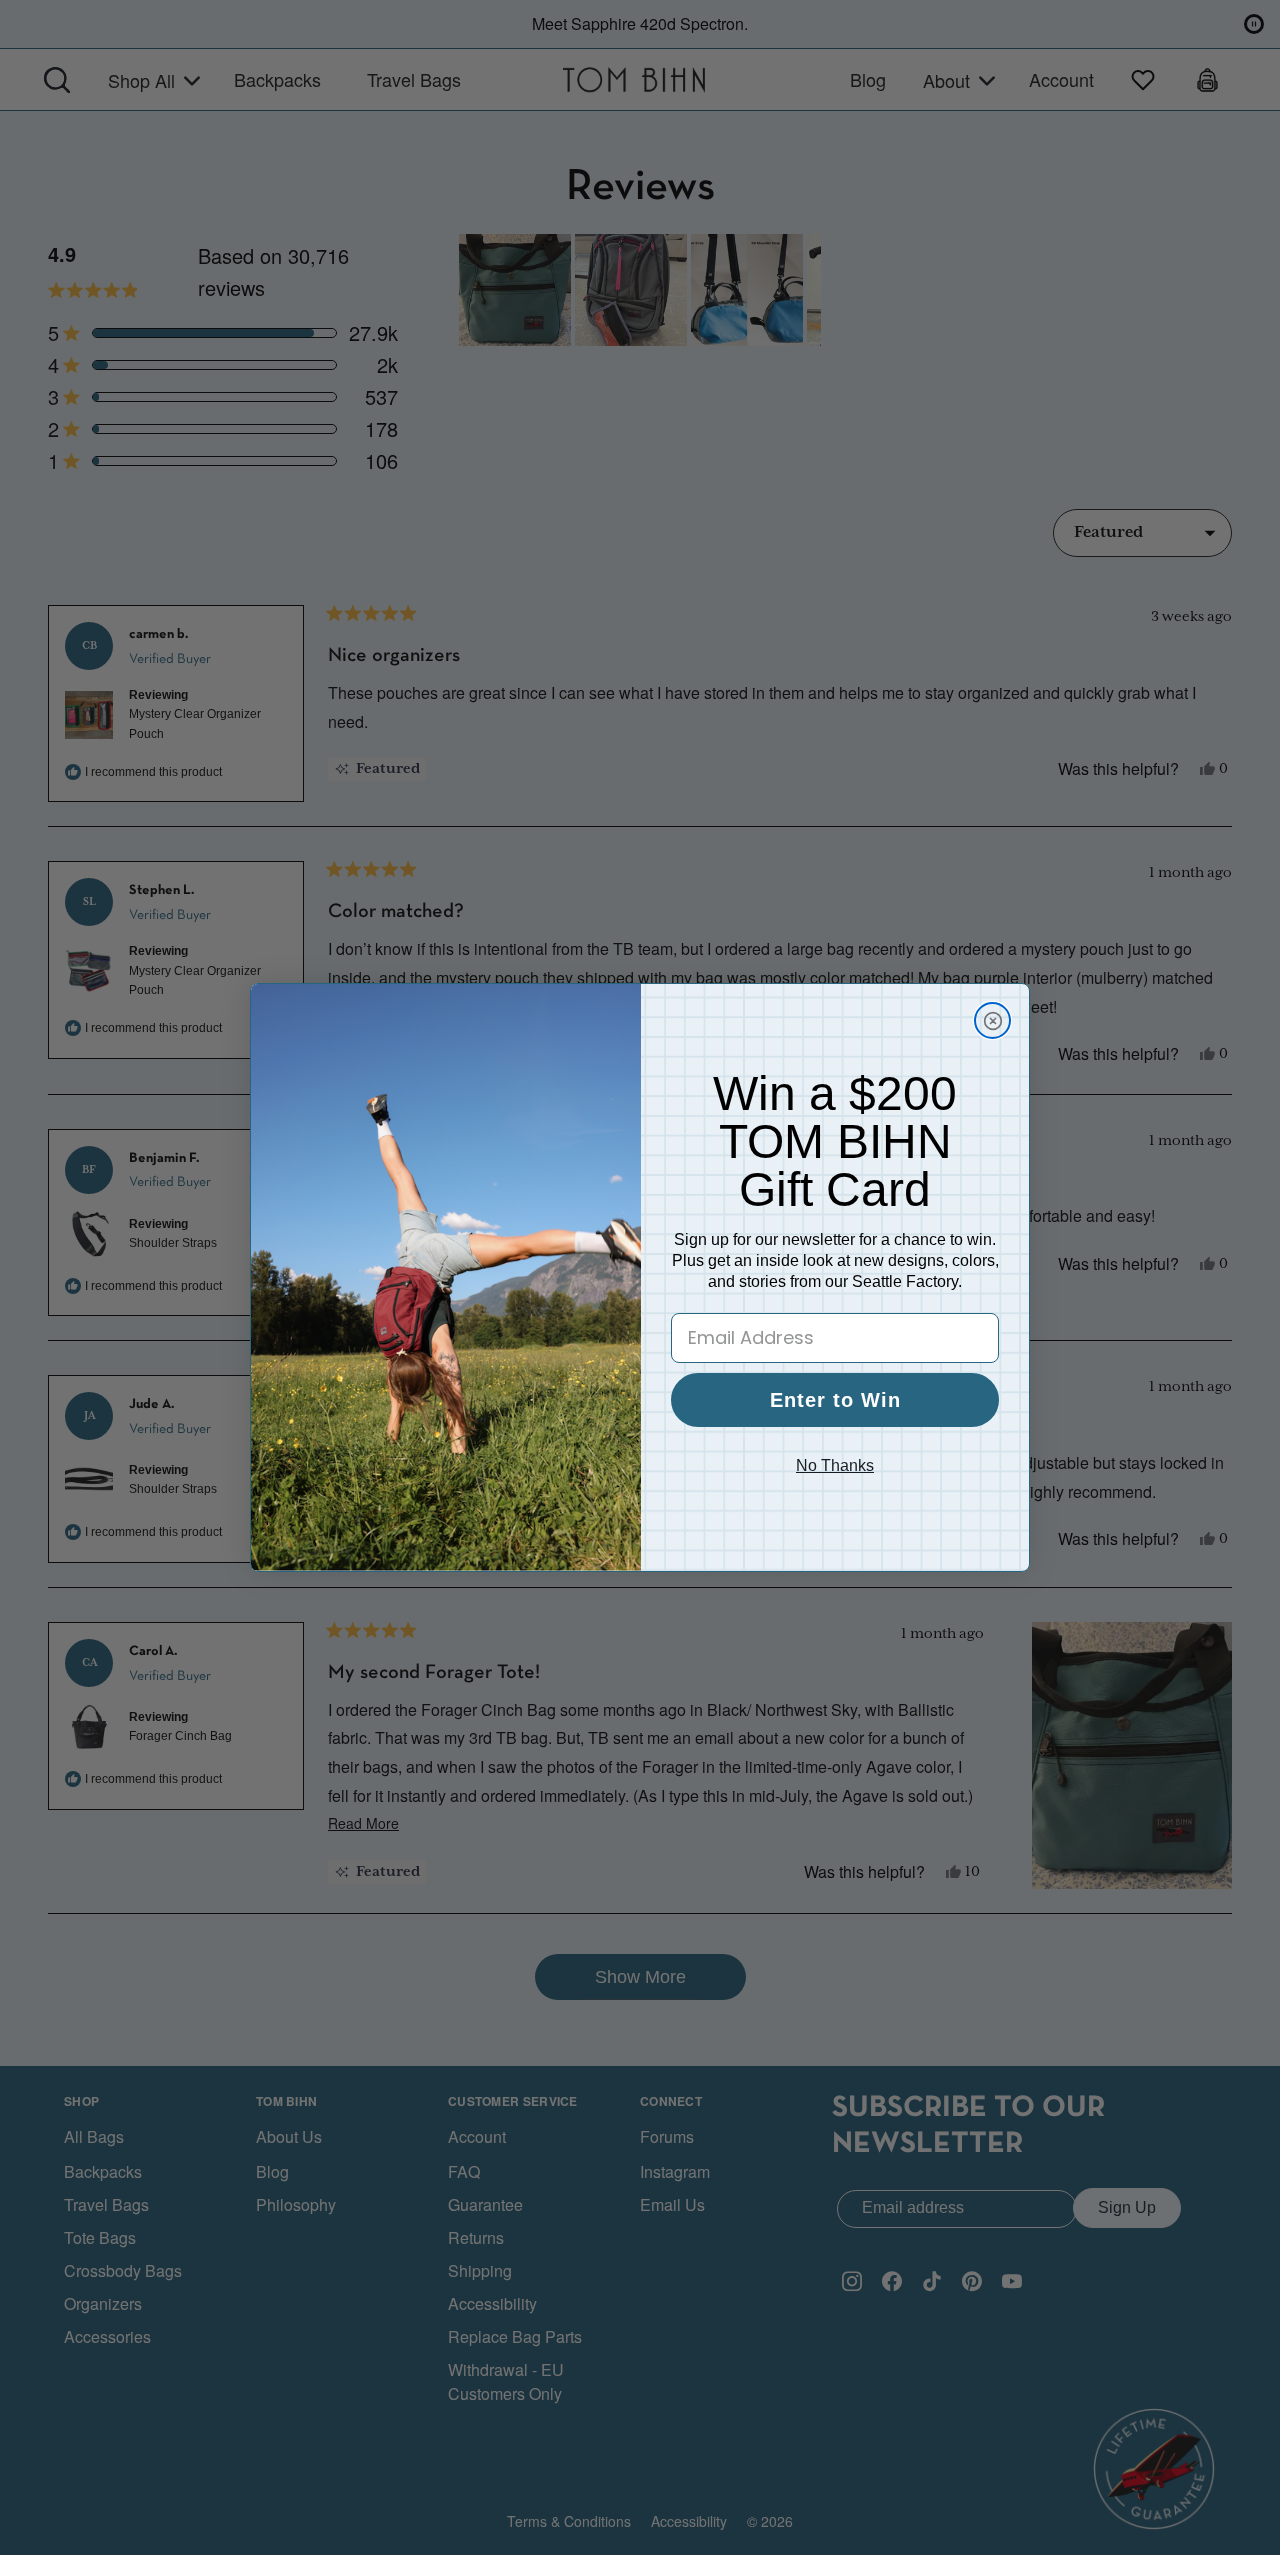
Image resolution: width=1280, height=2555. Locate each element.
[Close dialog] (992, 1020)
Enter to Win (835, 1400)
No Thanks (835, 1465)
